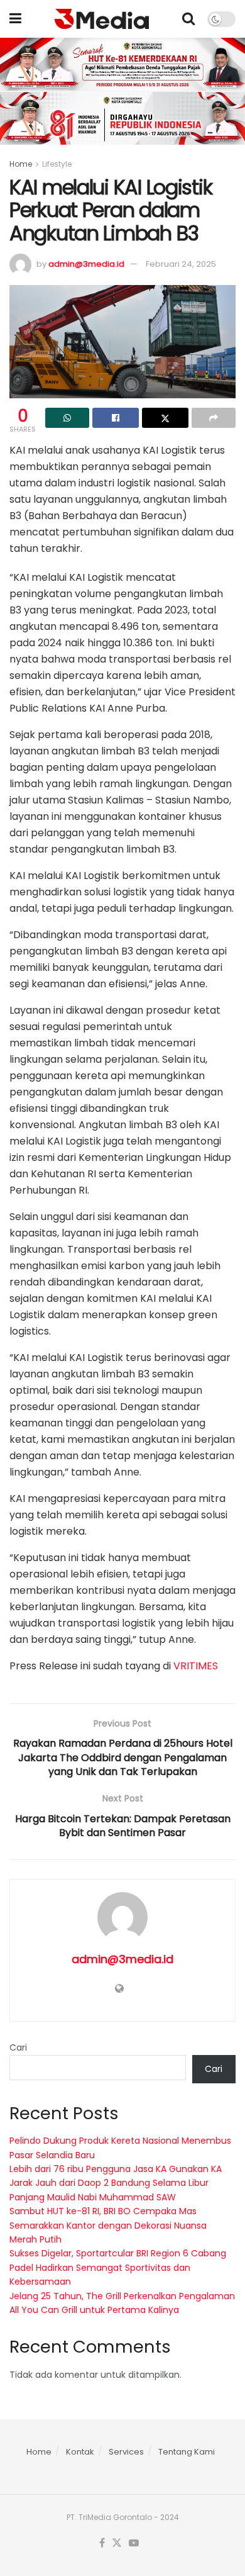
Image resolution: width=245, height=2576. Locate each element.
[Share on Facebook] (116, 418)
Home (21, 164)
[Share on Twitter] (165, 418)
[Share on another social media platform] (214, 418)
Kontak (80, 2452)
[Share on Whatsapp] (67, 418)
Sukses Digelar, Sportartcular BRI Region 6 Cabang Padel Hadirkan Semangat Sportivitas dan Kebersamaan (118, 2267)
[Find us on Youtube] (134, 2543)
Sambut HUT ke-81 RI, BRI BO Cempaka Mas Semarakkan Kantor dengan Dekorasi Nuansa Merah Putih (108, 2225)
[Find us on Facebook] (102, 2543)
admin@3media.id (86, 264)
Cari (18, 2047)
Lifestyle (57, 164)
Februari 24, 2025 (181, 264)
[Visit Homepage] (102, 19)
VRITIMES (196, 1666)
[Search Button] (188, 19)
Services (126, 2452)
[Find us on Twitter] (117, 2543)
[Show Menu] (15, 19)
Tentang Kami (187, 2452)
